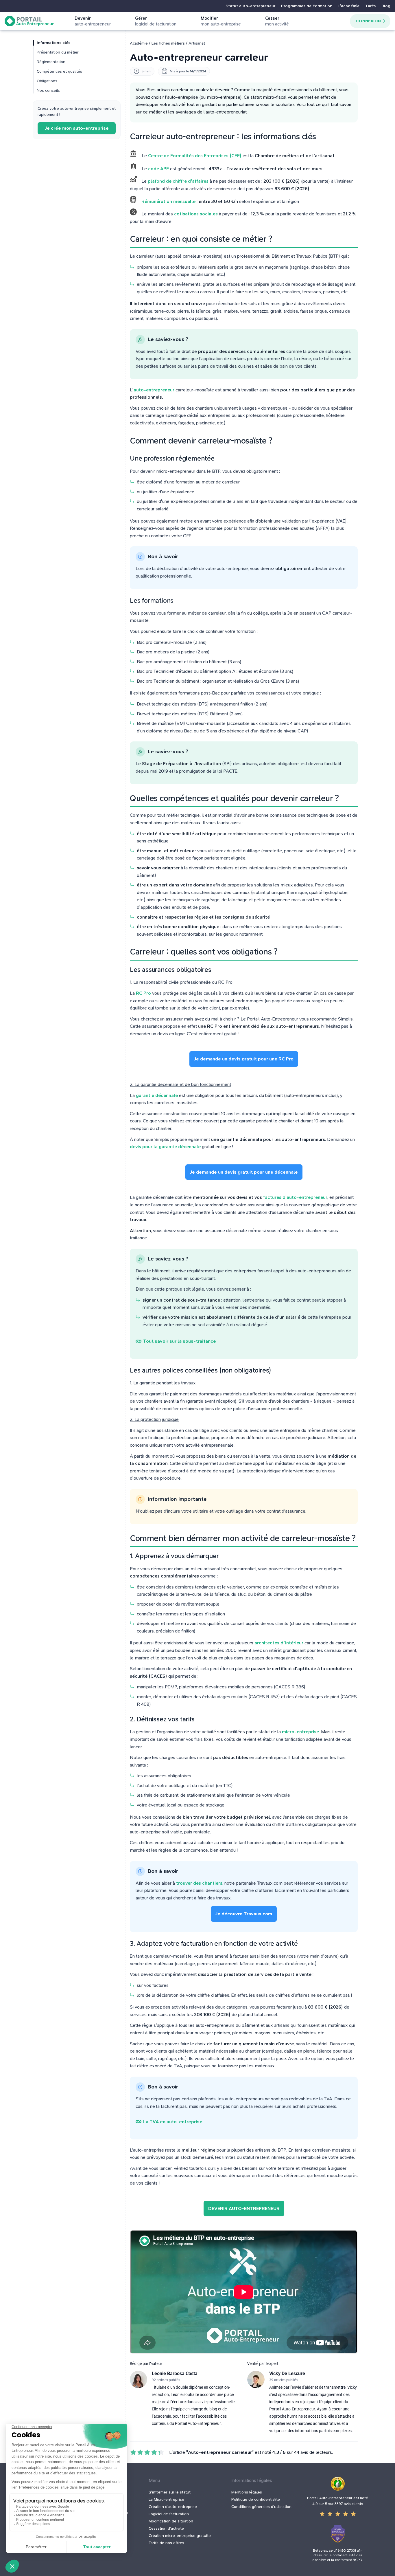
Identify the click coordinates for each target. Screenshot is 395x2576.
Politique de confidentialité (256, 2499)
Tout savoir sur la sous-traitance (180, 1341)
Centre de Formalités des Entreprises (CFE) (195, 156)
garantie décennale (157, 1095)
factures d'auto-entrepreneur (295, 1197)
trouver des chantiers (199, 1883)
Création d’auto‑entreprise (173, 2507)
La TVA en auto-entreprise (173, 2122)
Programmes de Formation (307, 6)
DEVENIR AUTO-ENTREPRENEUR (244, 2208)
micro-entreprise (300, 1732)
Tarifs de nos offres (166, 2543)
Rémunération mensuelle (168, 201)
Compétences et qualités (59, 71)
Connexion (368, 21)
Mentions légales (247, 2492)
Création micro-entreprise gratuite (180, 2536)
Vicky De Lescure (287, 2373)
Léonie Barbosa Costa (175, 2373)
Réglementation (51, 62)
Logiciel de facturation (169, 2514)
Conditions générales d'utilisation (261, 2507)
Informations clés (53, 43)
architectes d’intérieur (279, 1643)
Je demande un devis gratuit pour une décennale (244, 1172)
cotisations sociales (196, 214)
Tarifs (370, 6)
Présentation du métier (58, 52)
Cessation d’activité (166, 2528)
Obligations (47, 81)
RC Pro (143, 993)
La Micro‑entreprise (166, 2499)
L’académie (349, 6)
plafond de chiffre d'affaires (178, 181)
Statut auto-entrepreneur (250, 6)
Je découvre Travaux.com (244, 1914)
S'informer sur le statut (170, 2492)
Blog (386, 6)
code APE (158, 169)
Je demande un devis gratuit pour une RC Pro (244, 1059)
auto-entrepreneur (154, 390)
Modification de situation (171, 2521)
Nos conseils (48, 90)
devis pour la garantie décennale (165, 1147)
